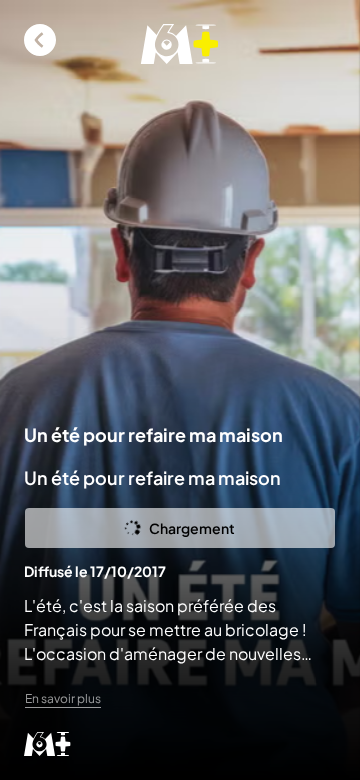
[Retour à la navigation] (40, 40)
